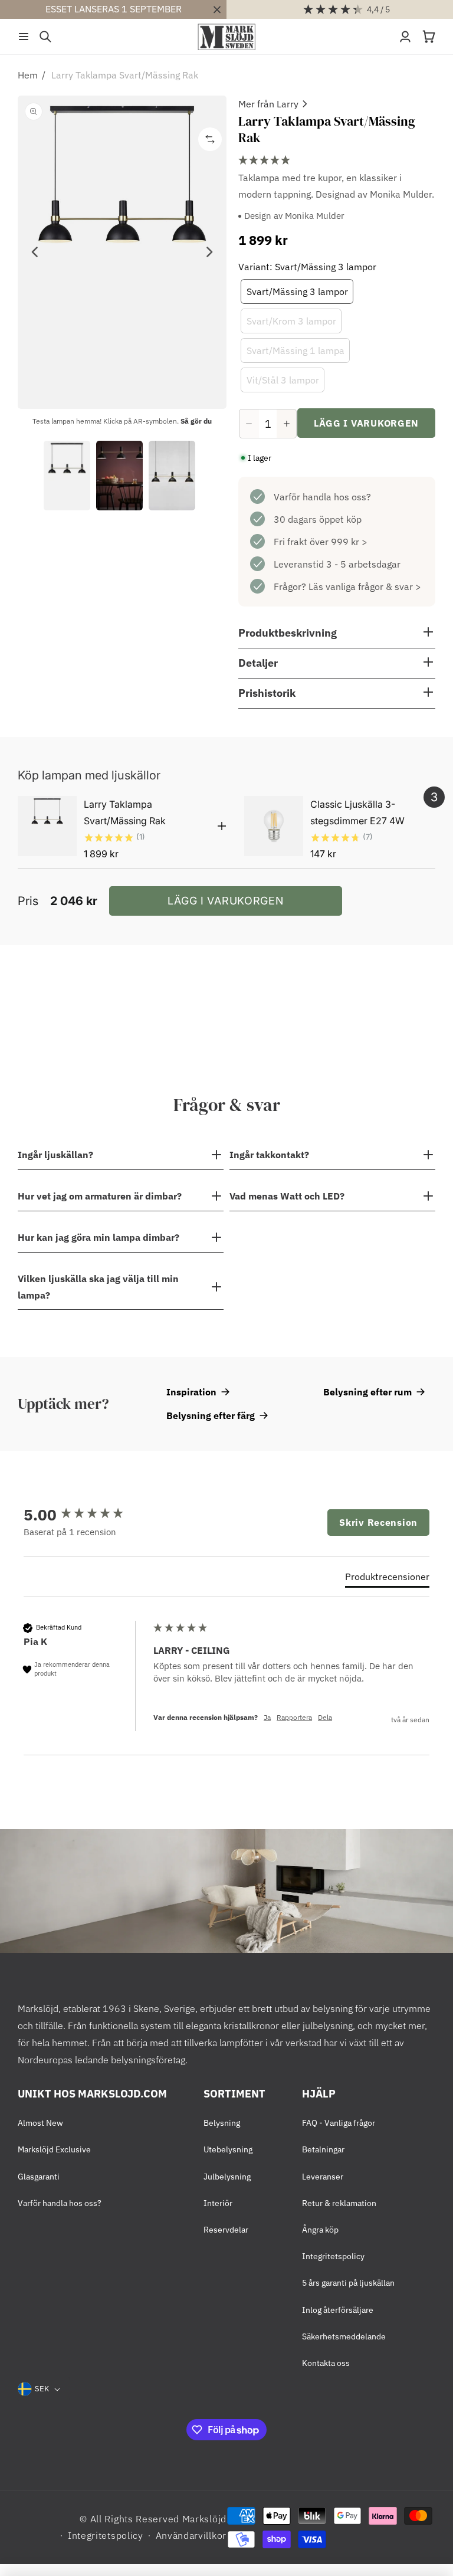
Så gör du (196, 421)
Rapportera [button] (294, 1717)
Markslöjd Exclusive (54, 2149)
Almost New (40, 2123)
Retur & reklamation (339, 2203)
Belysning (222, 2123)
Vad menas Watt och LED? (287, 1196)
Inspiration (191, 1392)
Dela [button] (325, 1717)
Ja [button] (267, 1717)
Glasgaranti (39, 2177)
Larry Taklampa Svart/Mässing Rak (125, 75)
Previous (35, 252)
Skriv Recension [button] (378, 1522)
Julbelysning (227, 2177)
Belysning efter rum (367, 1392)
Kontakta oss (326, 2363)
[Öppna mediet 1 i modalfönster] (122, 252)
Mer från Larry (268, 104)
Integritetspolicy (333, 2256)
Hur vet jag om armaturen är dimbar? (100, 1196)
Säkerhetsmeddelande (344, 2336)
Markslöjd (204, 2519)
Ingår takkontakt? (269, 1155)
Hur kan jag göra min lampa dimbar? (99, 1237)
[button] (24, 37)
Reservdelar (226, 2230)
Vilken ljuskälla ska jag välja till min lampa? (98, 1287)
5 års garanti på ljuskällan (348, 2283)
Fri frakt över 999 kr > (321, 542)
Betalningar (323, 2149)
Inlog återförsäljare (338, 2310)
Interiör (218, 2203)
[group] (86, 1515)
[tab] (387, 1579)
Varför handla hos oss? (322, 497)
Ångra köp (320, 2230)
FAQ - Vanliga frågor (339, 2123)
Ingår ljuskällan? (55, 1155)
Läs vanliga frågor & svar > (365, 586)
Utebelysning (228, 2149)
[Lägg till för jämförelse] (210, 139)
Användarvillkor (191, 2535)
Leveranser (323, 2177)
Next (209, 252)
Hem (28, 75)
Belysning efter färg (211, 1415)
